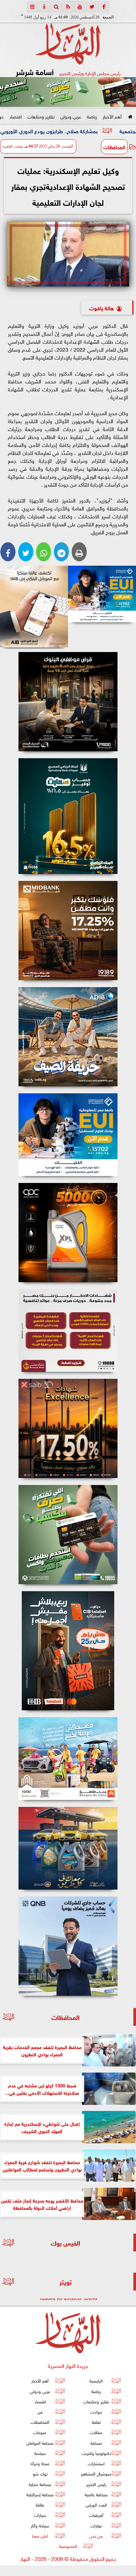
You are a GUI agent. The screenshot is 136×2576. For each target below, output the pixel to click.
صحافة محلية (40, 2484)
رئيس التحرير (96, 2484)
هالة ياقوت (102, 307)
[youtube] (80, 7)
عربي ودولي (71, 116)
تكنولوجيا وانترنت (96, 2453)
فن (40, 2411)
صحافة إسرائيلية (40, 2494)
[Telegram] (61, 552)
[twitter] (92, 7)
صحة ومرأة (40, 2463)
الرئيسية (96, 2380)
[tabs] (32, 7)
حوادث (96, 2411)
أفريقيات (96, 2515)
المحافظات (114, 147)
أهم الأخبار (112, 116)
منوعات (40, 2432)
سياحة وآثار (40, 2525)
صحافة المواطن (40, 2442)
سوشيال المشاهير (96, 2473)
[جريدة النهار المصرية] (68, 92)
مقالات (96, 2432)
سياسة (40, 2453)
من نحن (96, 2535)
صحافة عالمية (96, 2494)
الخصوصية (68, 2546)
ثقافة (96, 2422)
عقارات (96, 2525)
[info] (44, 7)
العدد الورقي (96, 2504)
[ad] (68, 702)
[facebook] (104, 7)
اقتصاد (16, 116)
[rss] (68, 7)
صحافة (96, 2442)
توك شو (40, 2473)
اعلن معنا (40, 2535)
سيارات (40, 2515)
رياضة (92, 116)
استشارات (96, 2463)
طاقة (40, 2504)
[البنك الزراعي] (102, 594)
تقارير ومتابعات (41, 116)
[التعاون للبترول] (68, 1233)
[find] (56, 7)
